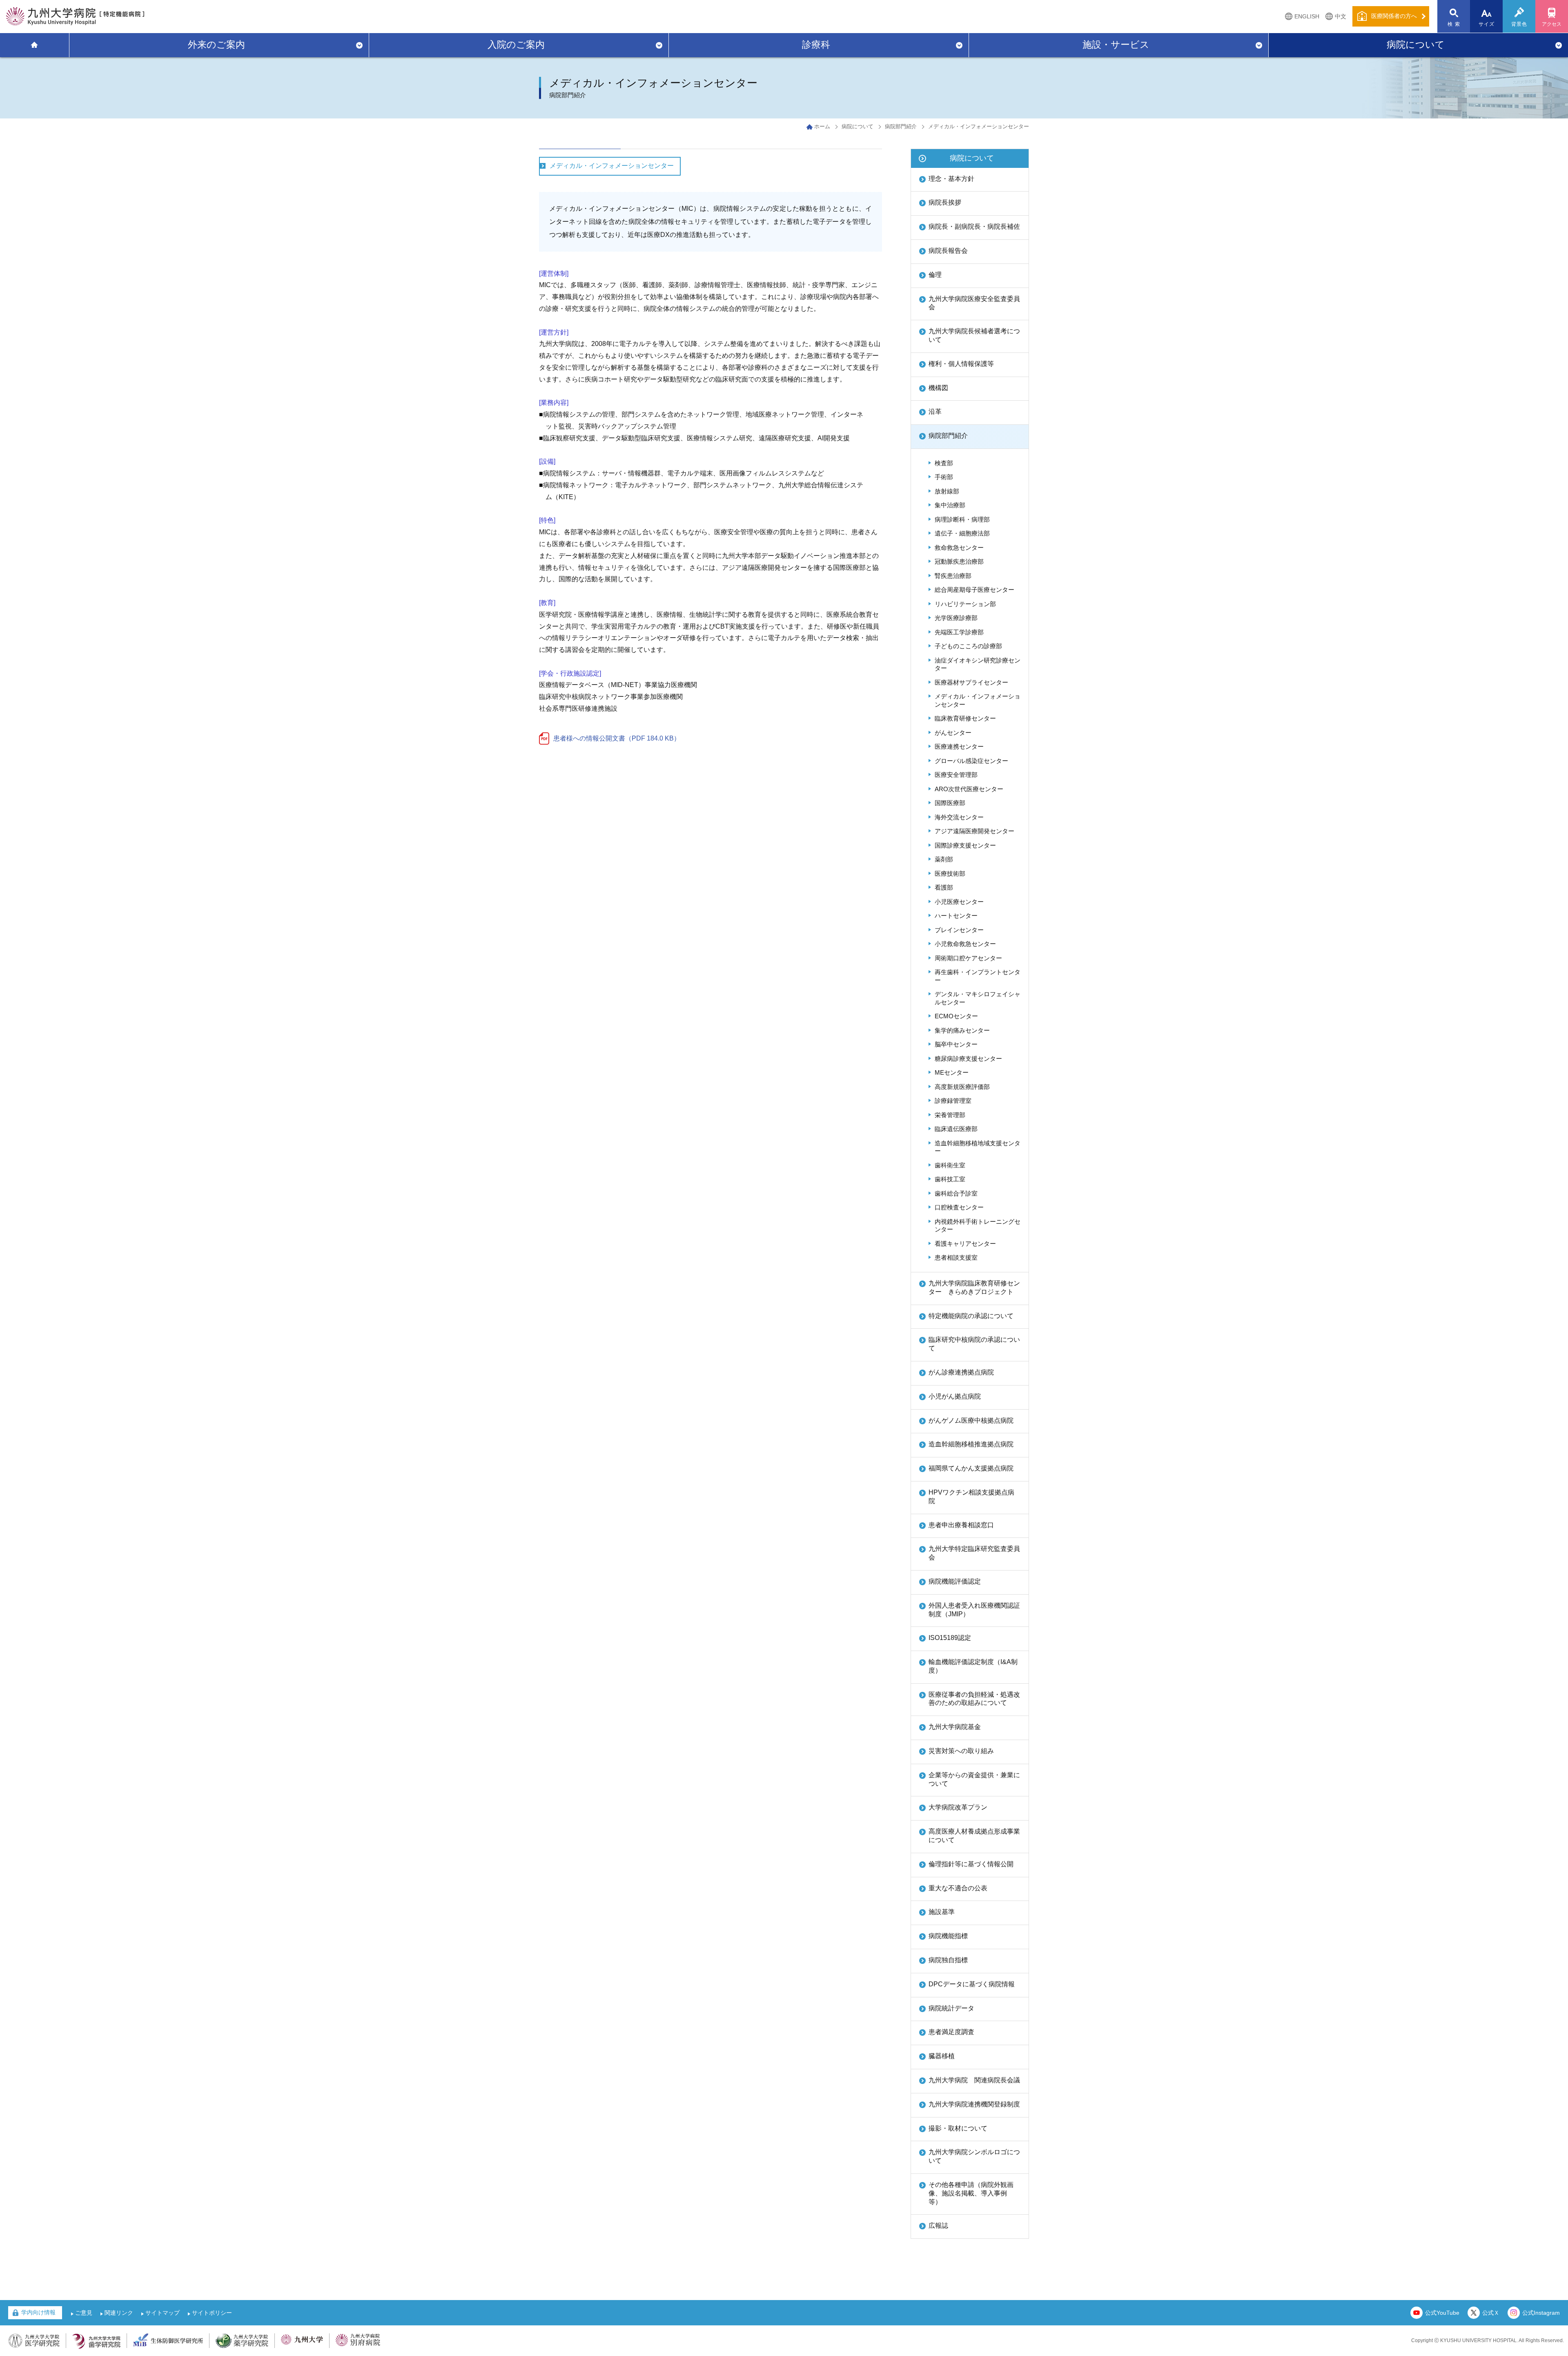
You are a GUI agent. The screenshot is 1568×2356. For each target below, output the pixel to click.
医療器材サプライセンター (971, 682)
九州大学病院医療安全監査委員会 (974, 303)
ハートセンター (956, 916)
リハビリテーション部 (965, 604)
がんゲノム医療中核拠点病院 (971, 1420)
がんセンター (953, 733)
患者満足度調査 (951, 2032)
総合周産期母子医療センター (974, 590)
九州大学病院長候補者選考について (974, 335)
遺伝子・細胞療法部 (962, 533)
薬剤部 (944, 859)
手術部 (944, 477)
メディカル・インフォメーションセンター (612, 166)
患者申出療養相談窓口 (961, 1525)
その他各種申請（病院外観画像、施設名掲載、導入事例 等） (971, 2193)
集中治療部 (950, 505)
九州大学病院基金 (955, 1727)
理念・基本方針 (951, 179)
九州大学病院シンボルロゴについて (974, 2156)
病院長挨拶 (945, 202)
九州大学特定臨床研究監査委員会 (974, 1553)
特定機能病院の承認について (971, 1316)
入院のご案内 (516, 45)
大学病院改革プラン (958, 1807)
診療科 (816, 45)
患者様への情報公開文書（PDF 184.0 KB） (617, 738)
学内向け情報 (38, 2312)
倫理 (935, 275)
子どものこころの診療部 (968, 646)
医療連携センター (959, 746)
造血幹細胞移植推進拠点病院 (971, 1444)
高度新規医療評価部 (962, 1087)
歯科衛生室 (950, 1165)
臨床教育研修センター (965, 718)
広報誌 (938, 2225)
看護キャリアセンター (965, 1244)
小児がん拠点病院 (955, 1396)
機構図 (938, 388)
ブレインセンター (959, 930)
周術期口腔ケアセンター (968, 958)
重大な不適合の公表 (958, 1888)
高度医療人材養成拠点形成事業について (974, 1836)
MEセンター (952, 1072)
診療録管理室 (953, 1101)
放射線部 (947, 491)
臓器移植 (942, 2056)
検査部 (944, 463)
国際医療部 (950, 803)
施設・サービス (1116, 45)
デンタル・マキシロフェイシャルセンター (978, 998)
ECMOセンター (956, 1016)
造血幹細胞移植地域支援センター (978, 1147)
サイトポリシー (212, 2313)
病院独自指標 (948, 1960)
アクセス (1552, 24)
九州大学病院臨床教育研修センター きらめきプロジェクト (974, 1287)
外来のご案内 (216, 45)
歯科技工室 (950, 1179)
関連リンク (119, 2313)
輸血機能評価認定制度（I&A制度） (973, 1666)
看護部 (944, 887)
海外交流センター (959, 817)
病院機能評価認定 (955, 1581)
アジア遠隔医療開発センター (974, 831)
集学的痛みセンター (962, 1030)
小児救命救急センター (965, 944)
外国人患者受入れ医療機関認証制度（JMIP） (974, 1610)
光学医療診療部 (956, 618)
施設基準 (942, 1912)
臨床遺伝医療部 (956, 1129)
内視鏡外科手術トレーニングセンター (978, 1226)
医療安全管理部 (956, 775)
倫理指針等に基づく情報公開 (971, 1864)
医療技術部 (950, 873)
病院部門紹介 (901, 126)
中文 (1341, 16)
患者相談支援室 (956, 1257)
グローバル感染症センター (971, 761)
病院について (1416, 45)
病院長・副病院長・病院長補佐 (974, 226)
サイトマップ (163, 2313)
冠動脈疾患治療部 (959, 561)
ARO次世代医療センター (969, 789)
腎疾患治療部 (953, 576)
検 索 (1454, 24)
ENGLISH (1307, 16)
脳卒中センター (956, 1044)
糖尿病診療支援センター (968, 1059)
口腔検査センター (959, 1207)
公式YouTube (1442, 2313)
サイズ (1487, 24)
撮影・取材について (958, 2128)
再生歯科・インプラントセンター (978, 976)
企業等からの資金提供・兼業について (974, 1779)
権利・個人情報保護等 (961, 364)
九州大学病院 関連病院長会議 (974, 2080)
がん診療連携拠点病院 (961, 1372)
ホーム (822, 126)
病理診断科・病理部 (962, 519)
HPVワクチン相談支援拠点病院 (971, 1497)
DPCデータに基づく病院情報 (972, 1984)
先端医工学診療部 (959, 632)
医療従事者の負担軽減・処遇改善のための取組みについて (974, 1699)
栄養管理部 (950, 1115)
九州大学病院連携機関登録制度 (974, 2104)
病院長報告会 (948, 251)
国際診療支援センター (965, 845)
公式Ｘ (1491, 2313)
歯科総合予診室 (956, 1193)
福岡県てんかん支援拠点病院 (971, 1468)
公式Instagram (1541, 2313)
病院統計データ (951, 2008)
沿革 (935, 412)
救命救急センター (959, 548)
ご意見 (84, 2313)
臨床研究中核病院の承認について (974, 1344)
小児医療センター (959, 902)
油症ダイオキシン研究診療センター (978, 664)
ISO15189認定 (950, 1638)
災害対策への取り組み (961, 1751)
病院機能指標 (948, 1936)
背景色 (1519, 24)
